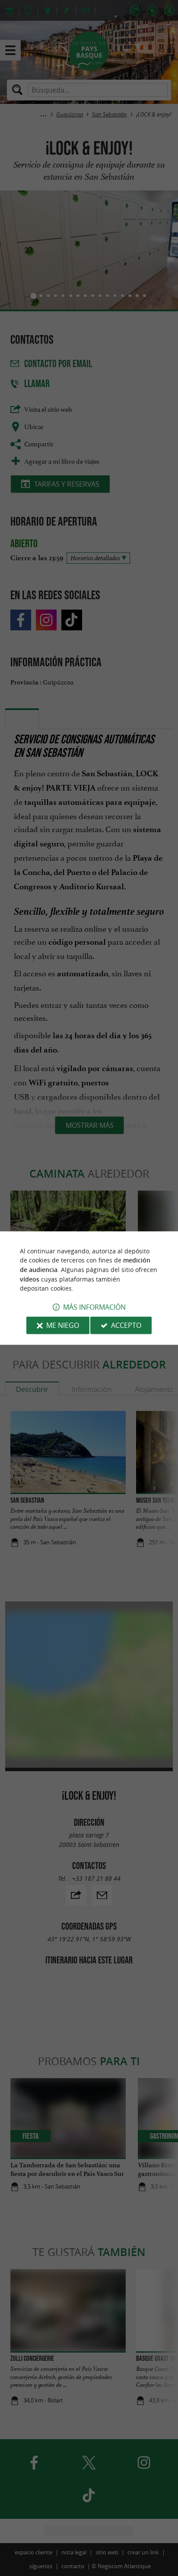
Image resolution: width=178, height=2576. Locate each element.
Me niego (63, 1325)
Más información (94, 1307)
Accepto (126, 1325)
